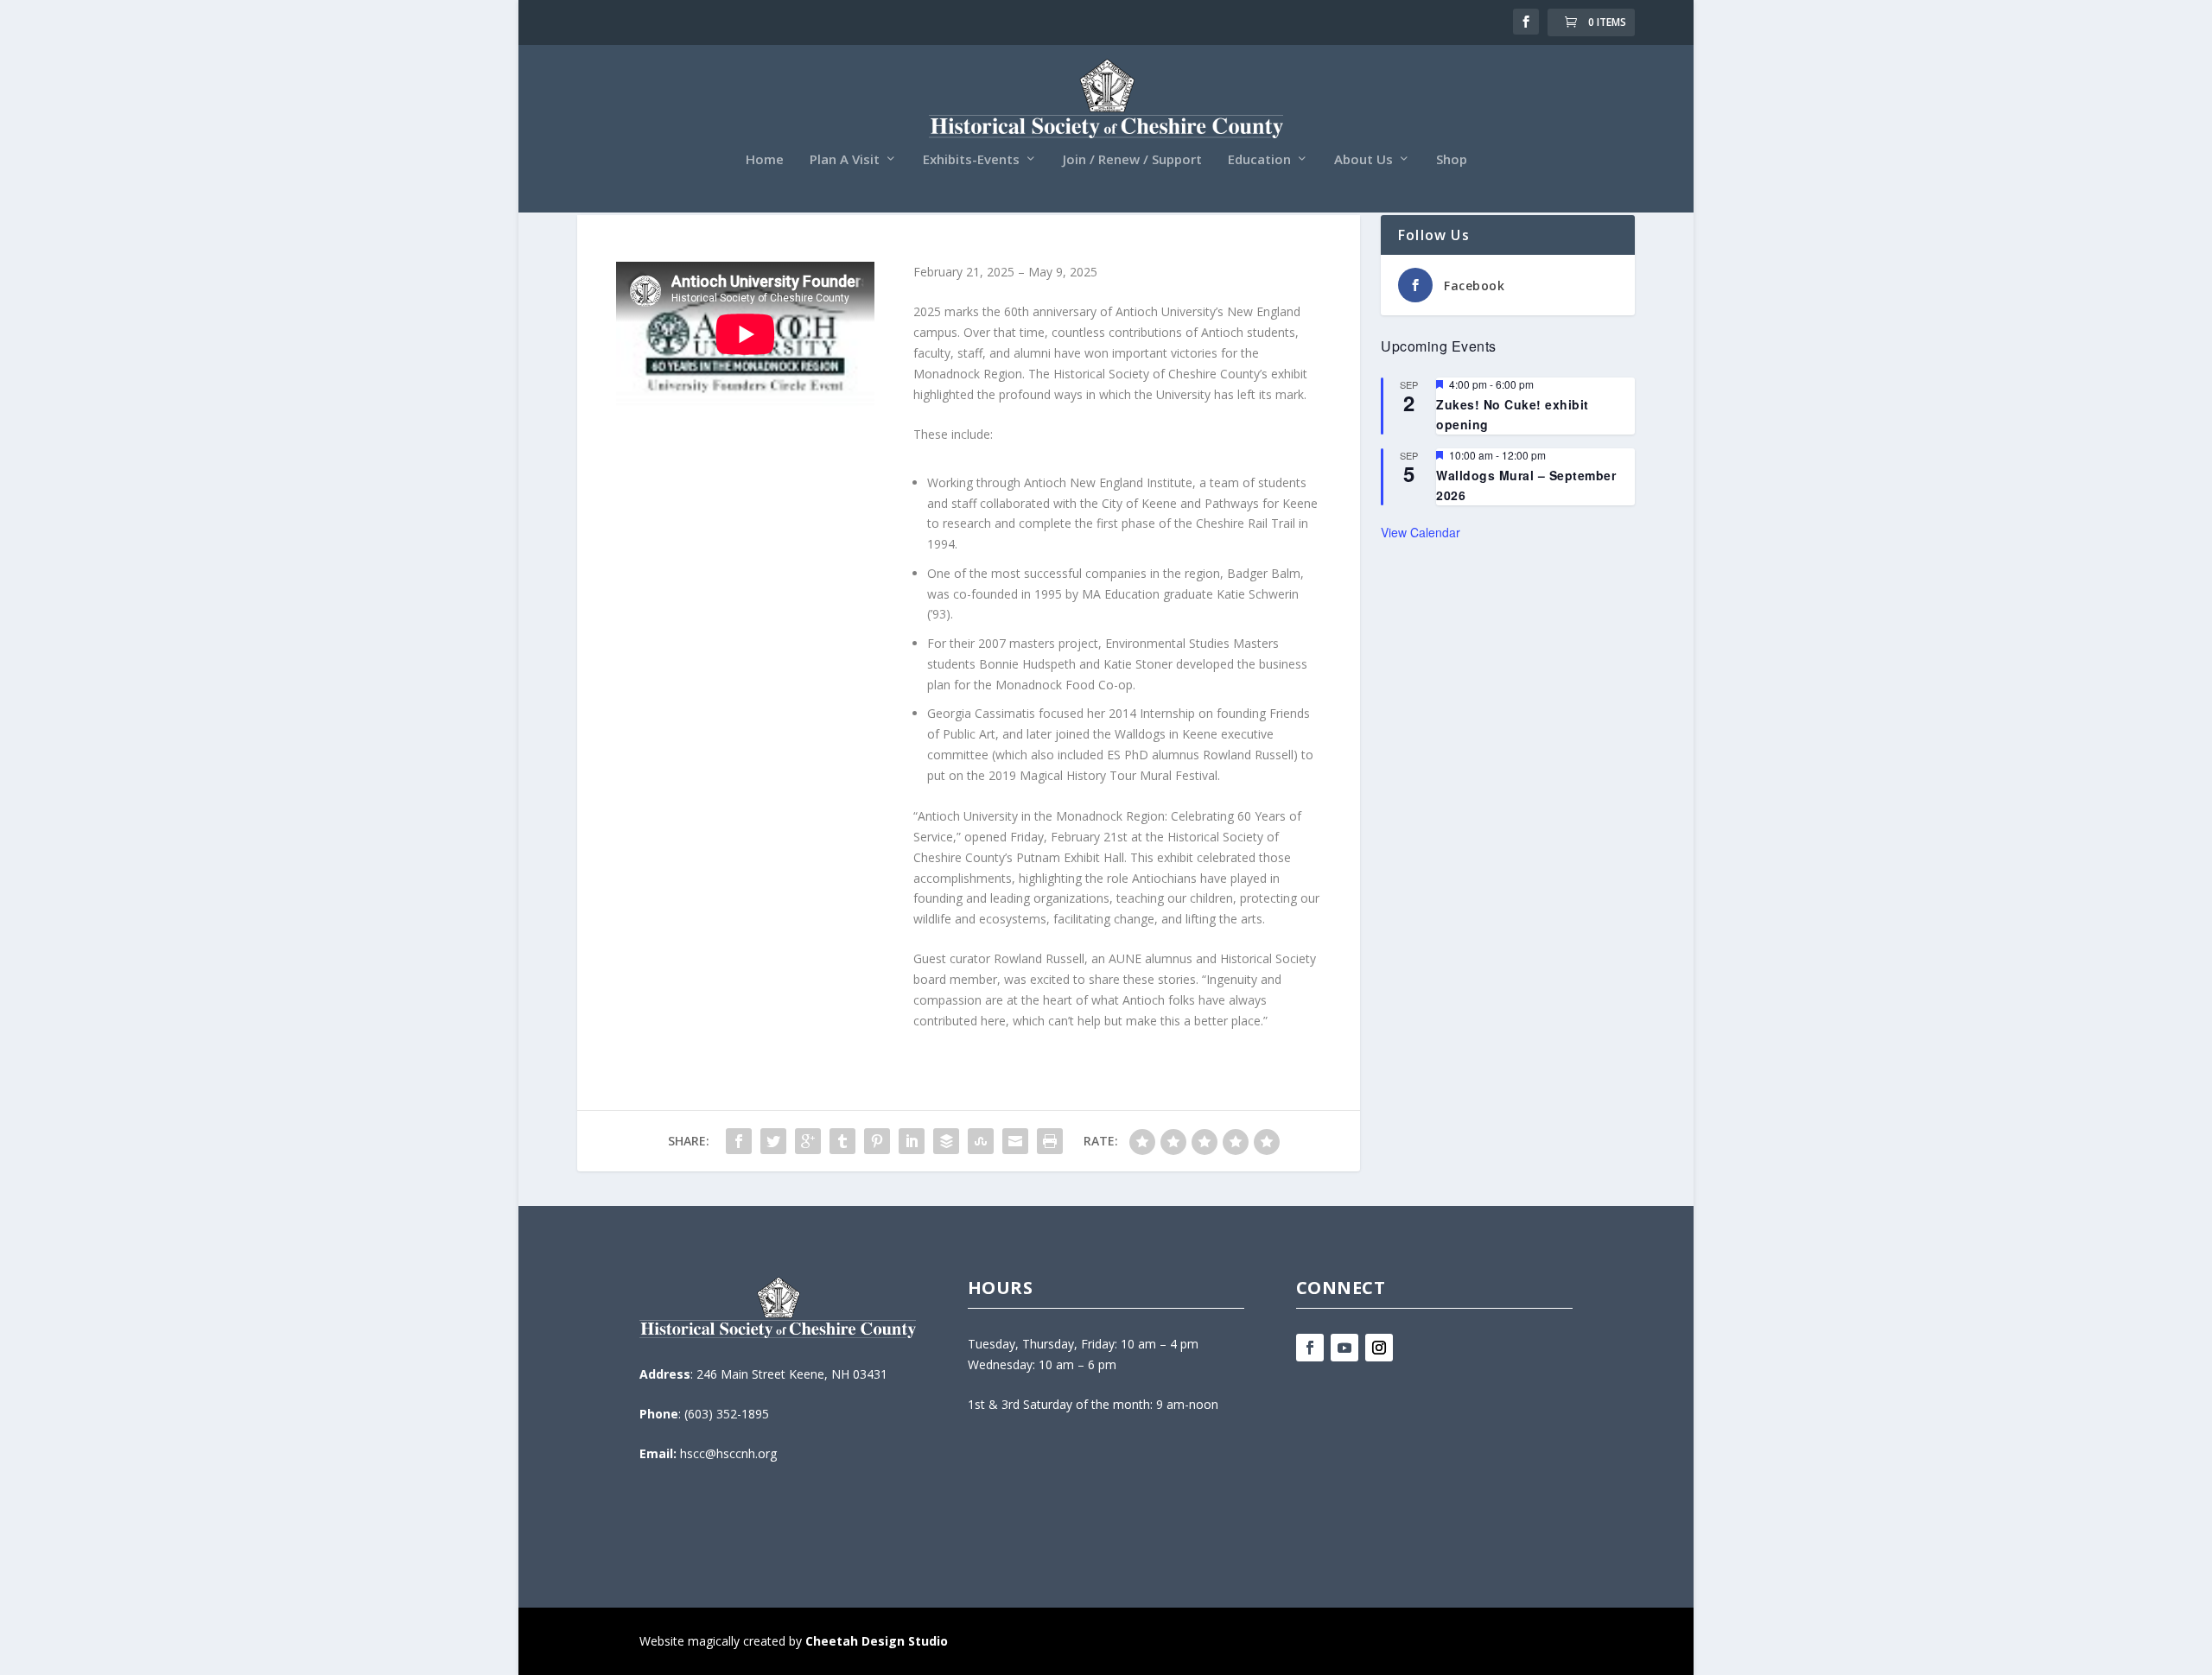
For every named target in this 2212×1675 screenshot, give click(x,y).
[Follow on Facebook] (1310, 1348)
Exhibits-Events (971, 160)
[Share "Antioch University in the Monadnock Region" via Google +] (808, 1141)
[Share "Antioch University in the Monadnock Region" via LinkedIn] (912, 1141)
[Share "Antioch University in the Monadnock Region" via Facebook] (739, 1141)
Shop (1452, 160)
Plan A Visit (845, 160)
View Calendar (1421, 532)
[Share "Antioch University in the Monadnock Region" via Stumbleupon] (981, 1141)
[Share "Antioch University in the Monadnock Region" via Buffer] (946, 1141)
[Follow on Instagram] (1379, 1348)
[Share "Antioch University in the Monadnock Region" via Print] (1050, 1141)
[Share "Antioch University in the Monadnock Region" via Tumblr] (842, 1141)
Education (1259, 160)
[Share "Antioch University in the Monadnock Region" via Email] (1015, 1141)
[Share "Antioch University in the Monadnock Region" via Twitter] (773, 1141)
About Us (1363, 160)
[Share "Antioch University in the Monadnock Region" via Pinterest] (877, 1141)
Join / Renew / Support (1132, 160)
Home (765, 160)
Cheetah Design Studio (877, 1641)
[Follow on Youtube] (1344, 1348)
